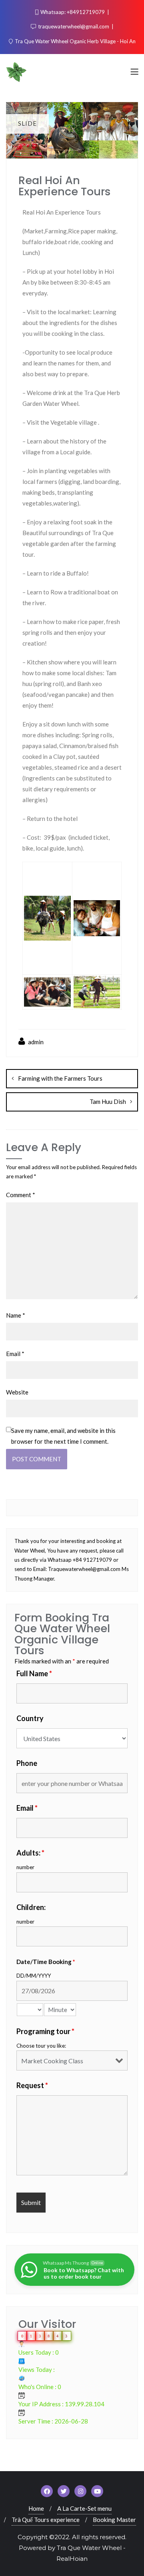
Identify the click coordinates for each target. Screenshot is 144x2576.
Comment (21, 1195)
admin (35, 1042)
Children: (31, 1907)
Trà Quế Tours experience (46, 2520)
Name (16, 1315)
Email (15, 1354)
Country (30, 1718)
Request (32, 2085)
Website (17, 1392)
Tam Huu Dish (108, 1101)
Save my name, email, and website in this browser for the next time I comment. (63, 1436)
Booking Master (114, 2520)
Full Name (34, 1673)
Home (36, 2508)
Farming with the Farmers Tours (60, 1078)
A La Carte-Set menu (84, 2508)
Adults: (30, 1853)
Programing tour (45, 2031)
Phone (27, 1763)
